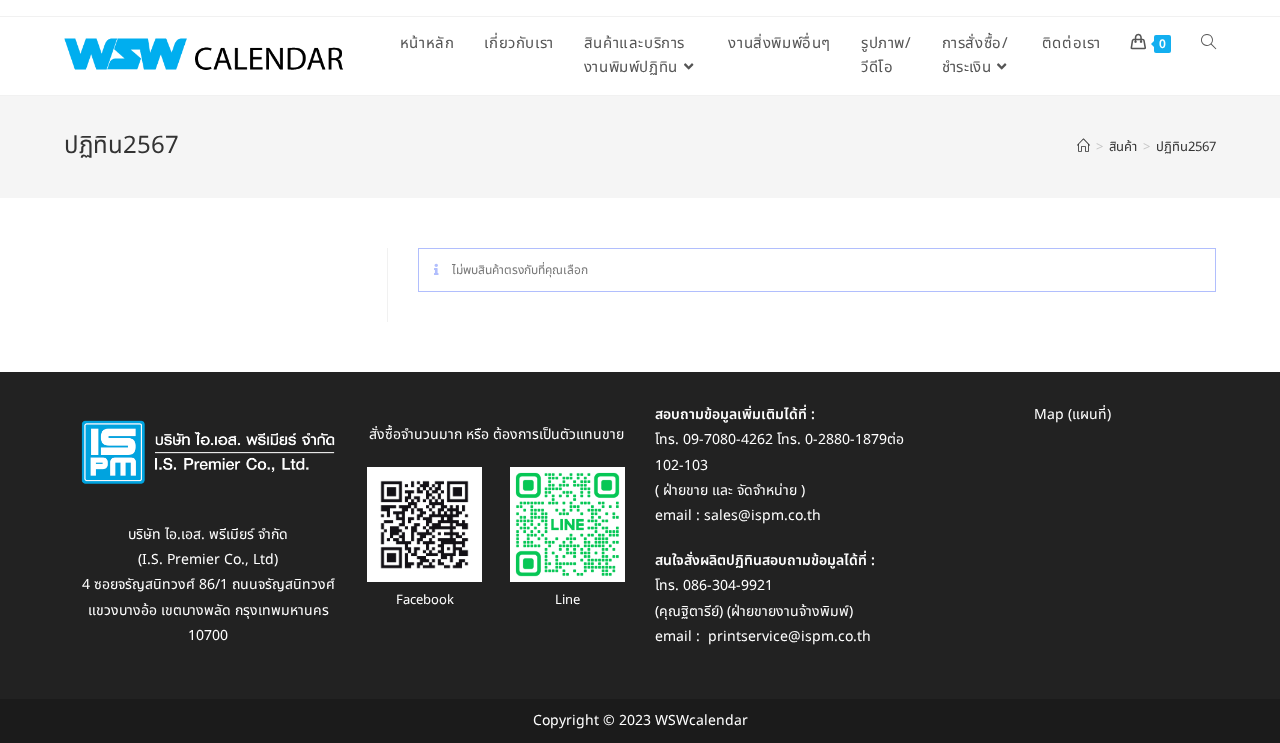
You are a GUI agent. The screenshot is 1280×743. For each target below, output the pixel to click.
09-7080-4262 (728, 439)
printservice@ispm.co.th (789, 636)
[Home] (1083, 147)
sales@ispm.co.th (762, 515)
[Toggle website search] (1208, 44)
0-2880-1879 (846, 439)
